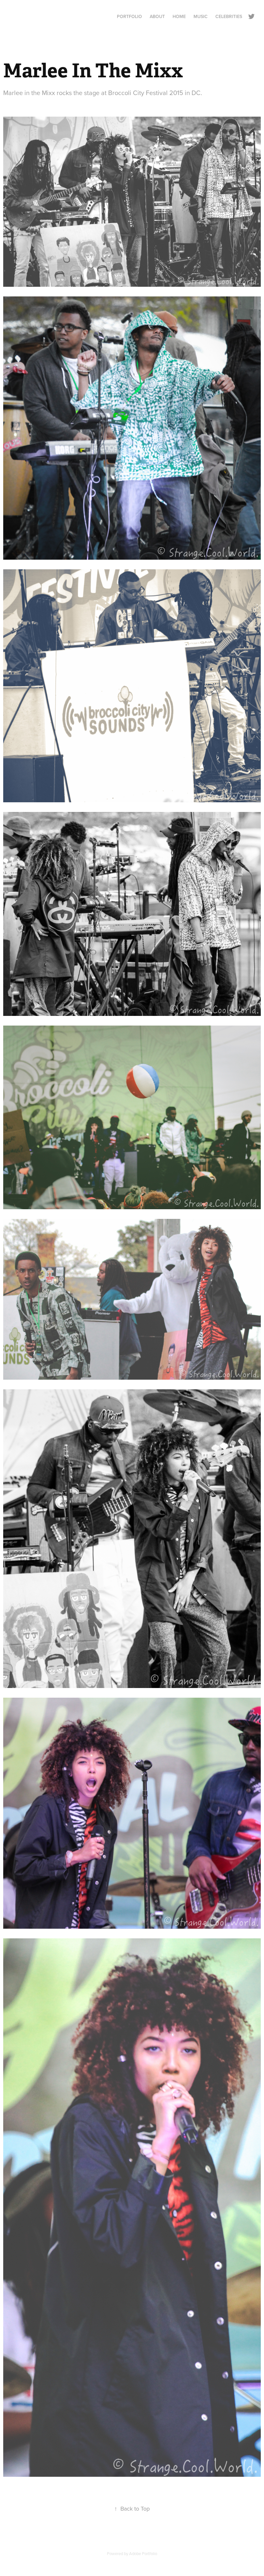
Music (201, 16)
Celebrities (229, 16)
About (157, 16)
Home (179, 16)
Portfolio (129, 16)
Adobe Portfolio (143, 2553)
